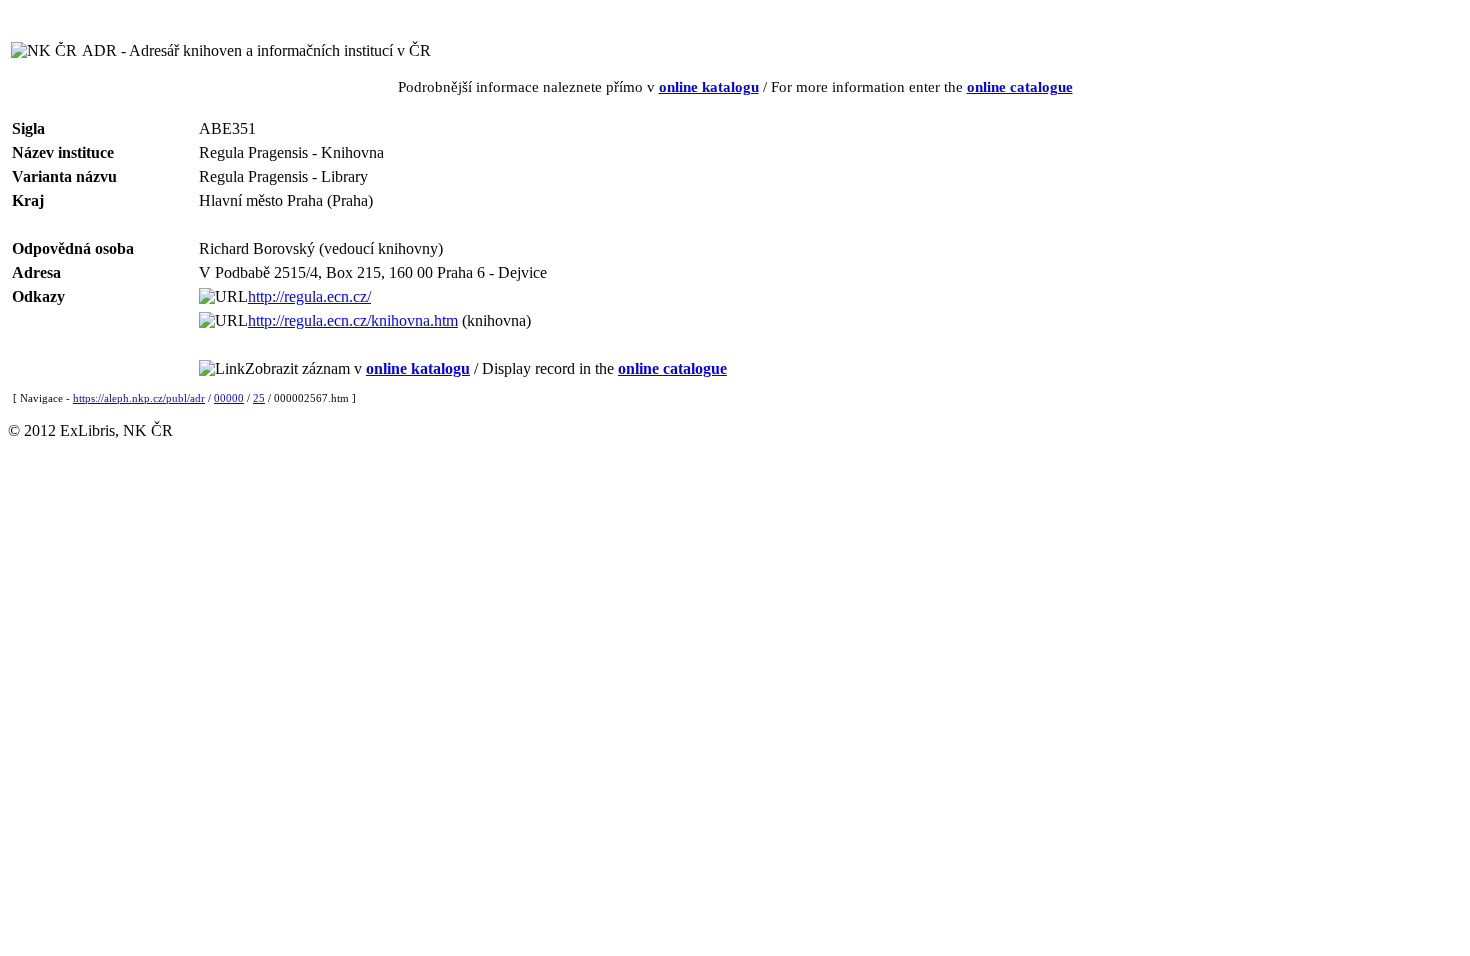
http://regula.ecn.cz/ (309, 296)
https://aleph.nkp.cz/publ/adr (139, 398)
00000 (229, 398)
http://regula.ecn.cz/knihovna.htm (353, 320)
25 (259, 398)
